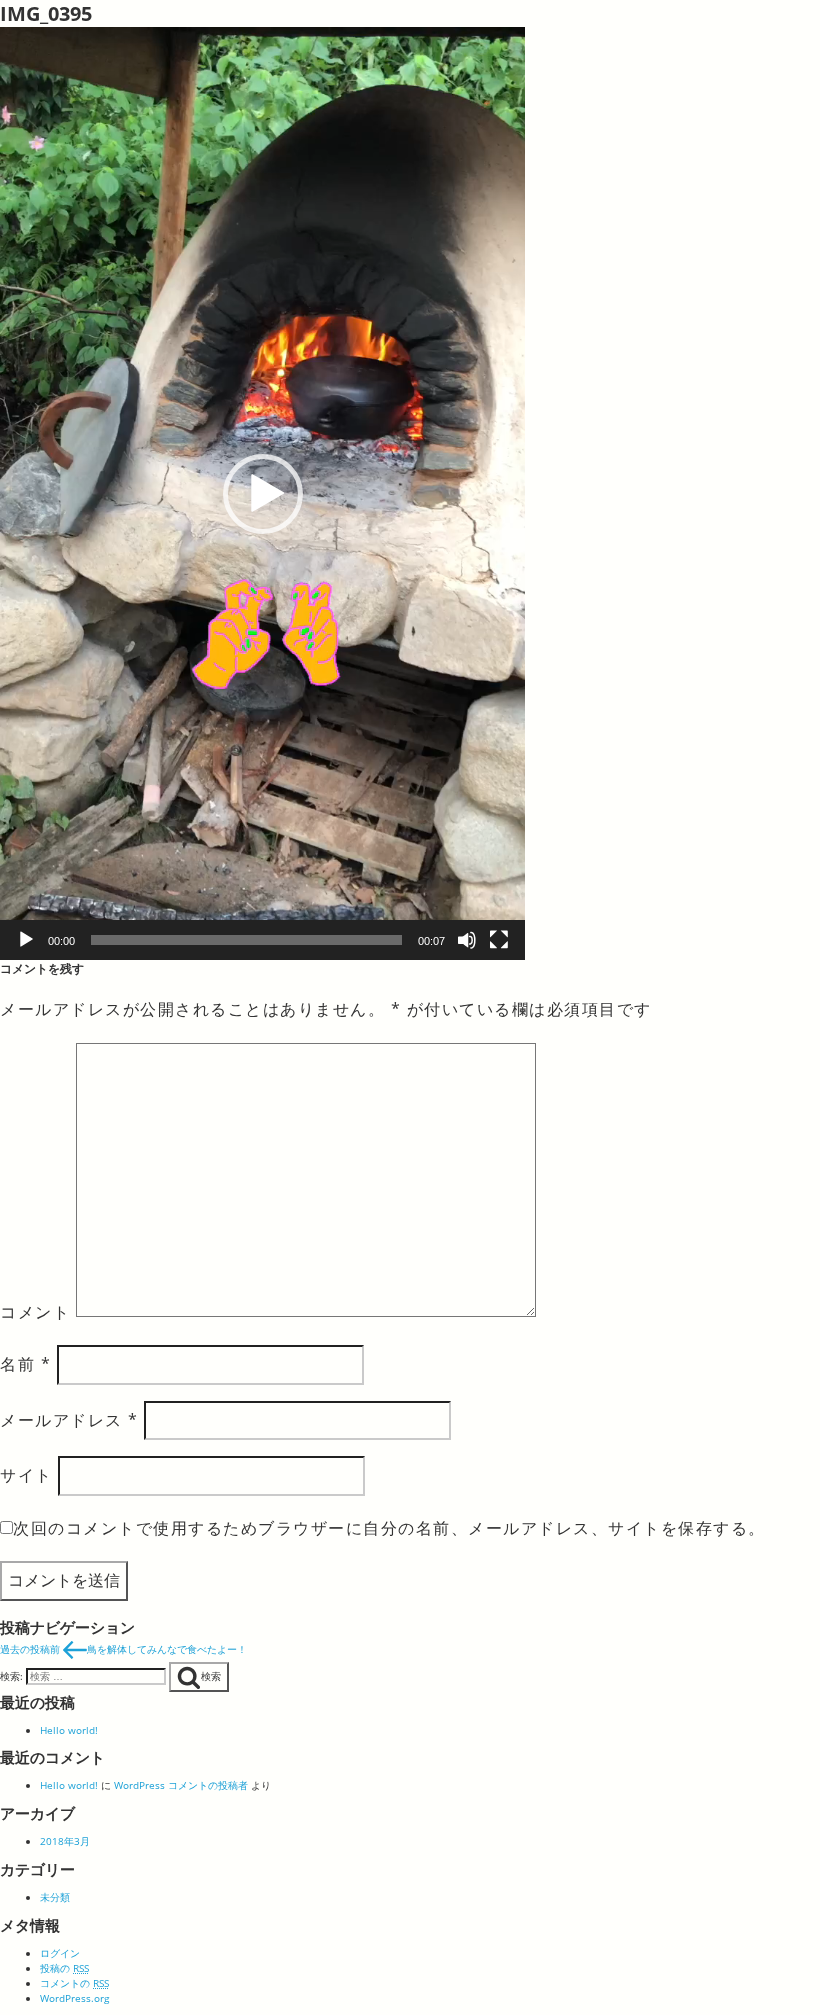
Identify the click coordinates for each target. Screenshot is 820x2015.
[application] (262, 493)
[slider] (246, 940)
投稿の (64, 1968)
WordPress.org (74, 1998)
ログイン (60, 1953)
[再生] (26, 940)
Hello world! (69, 1730)
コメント (35, 1311)
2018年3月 (65, 1841)
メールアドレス (69, 1420)
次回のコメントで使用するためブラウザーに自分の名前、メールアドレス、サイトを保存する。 (389, 1528)
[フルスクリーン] (499, 940)
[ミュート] (467, 940)
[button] (263, 494)
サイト (26, 1475)
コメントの (74, 1983)
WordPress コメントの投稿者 (181, 1785)
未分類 (55, 1897)
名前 (25, 1364)
